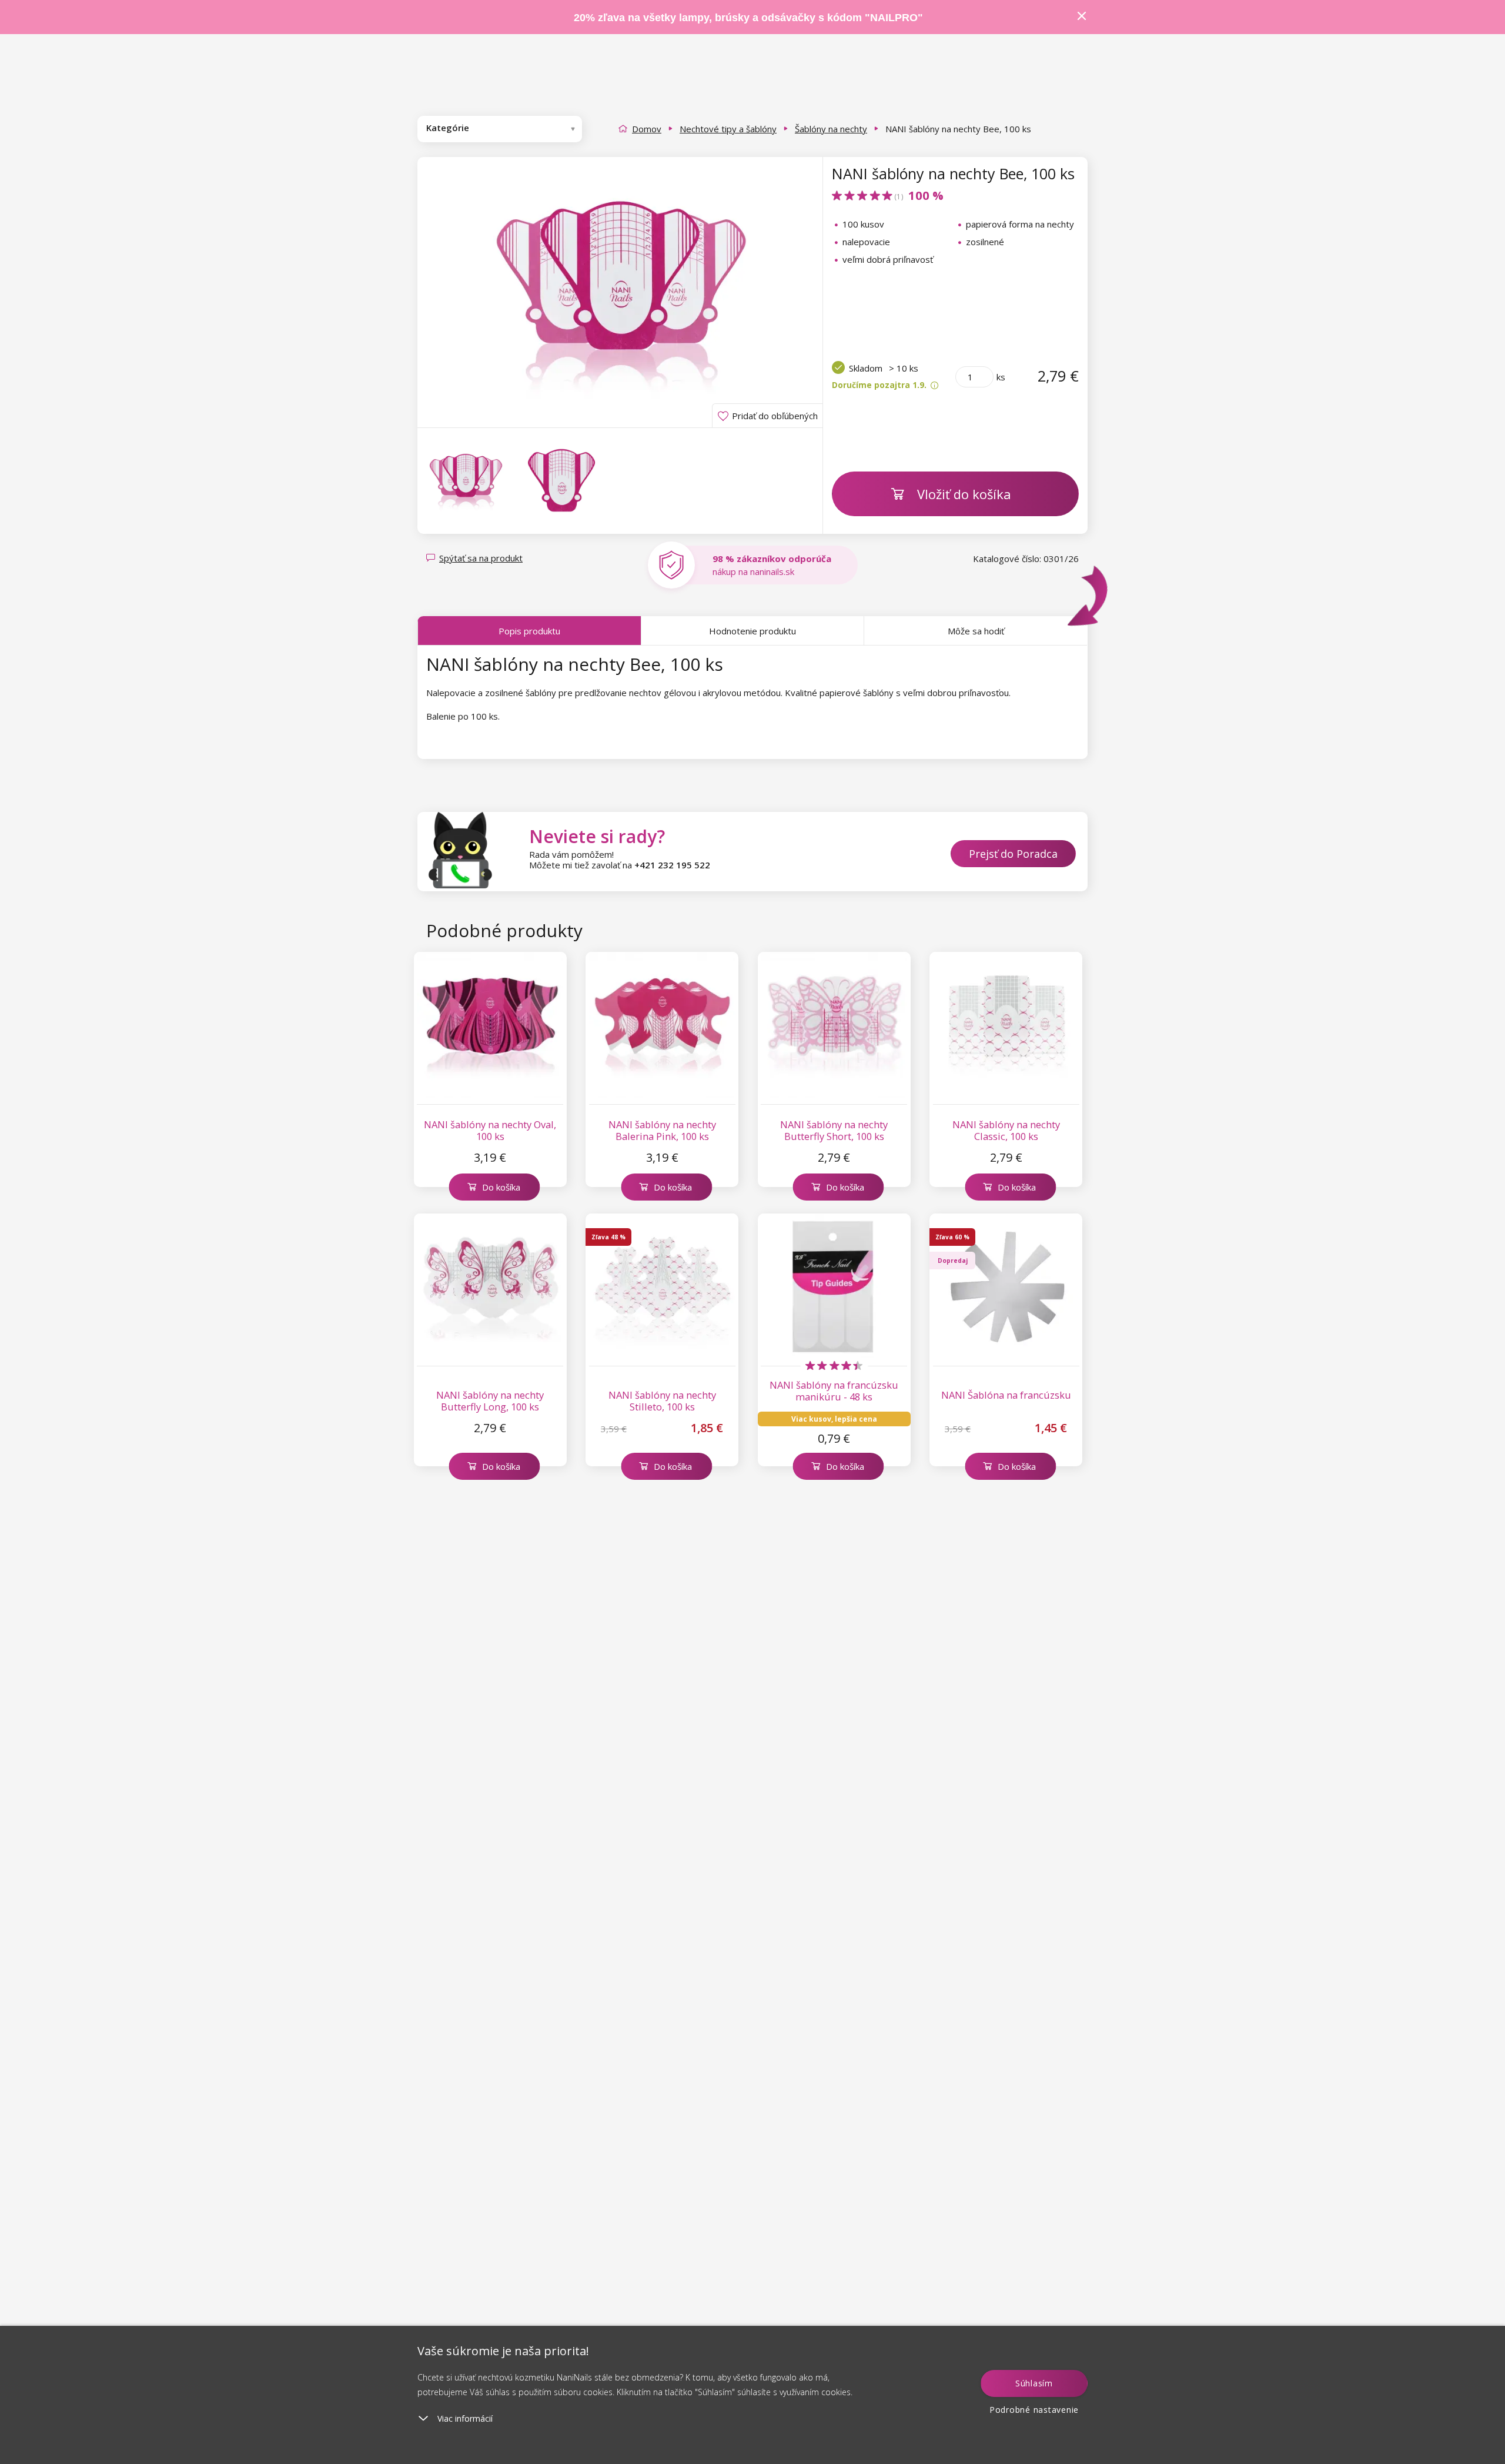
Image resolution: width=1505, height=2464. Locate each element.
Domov (647, 129)
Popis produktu (529, 631)
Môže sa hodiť (976, 631)
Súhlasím (1034, 2383)
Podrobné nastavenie (1034, 2410)
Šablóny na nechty (831, 129)
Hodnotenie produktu (752, 631)
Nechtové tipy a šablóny (728, 129)
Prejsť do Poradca (1013, 854)
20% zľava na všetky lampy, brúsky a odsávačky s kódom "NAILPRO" (748, 18)
